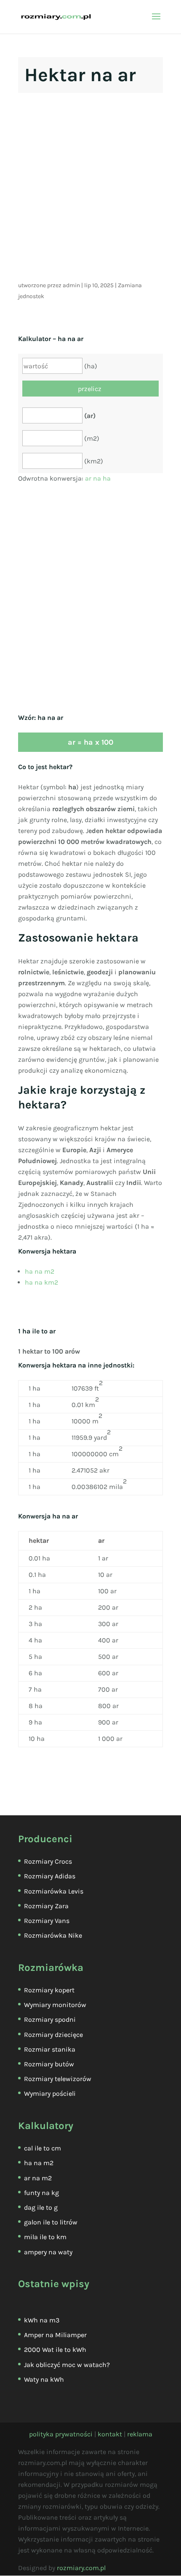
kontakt (110, 2434)
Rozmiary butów (49, 2064)
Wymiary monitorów (55, 2005)
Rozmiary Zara (46, 1906)
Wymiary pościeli (50, 2093)
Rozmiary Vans (47, 1921)
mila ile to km (45, 2237)
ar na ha (98, 478)
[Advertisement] (90, 190)
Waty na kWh (44, 2379)
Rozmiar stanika (50, 2049)
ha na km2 (41, 1282)
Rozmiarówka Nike (53, 1935)
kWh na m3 (42, 2320)
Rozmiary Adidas (50, 1876)
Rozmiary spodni (50, 2019)
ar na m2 (38, 2178)
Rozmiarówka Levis (54, 1891)
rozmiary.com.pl (81, 2568)
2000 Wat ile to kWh (55, 2350)
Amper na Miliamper (55, 2335)
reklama (140, 2434)
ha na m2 (40, 1271)
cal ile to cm (43, 2148)
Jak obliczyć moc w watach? (67, 2365)
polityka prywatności (61, 2434)
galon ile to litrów (51, 2222)
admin (71, 285)
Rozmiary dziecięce (53, 2035)
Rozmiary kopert (49, 1990)
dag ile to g (41, 2207)
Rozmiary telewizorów (58, 2079)
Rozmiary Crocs (48, 1861)
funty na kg (41, 2193)
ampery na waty (48, 2252)
